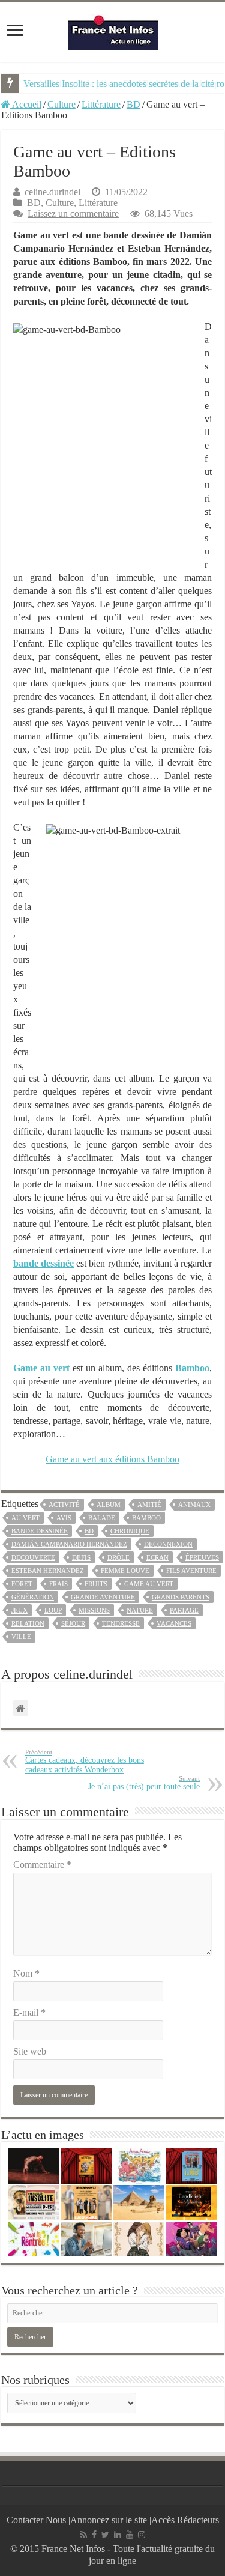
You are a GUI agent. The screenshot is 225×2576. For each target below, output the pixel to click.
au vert (25, 1518)
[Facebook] (94, 2535)
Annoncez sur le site (110, 2520)
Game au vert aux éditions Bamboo (112, 1459)
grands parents (181, 1597)
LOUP (53, 1610)
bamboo (146, 1518)
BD (133, 104)
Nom (26, 1973)
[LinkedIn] (118, 2535)
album (109, 1505)
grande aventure (103, 1597)
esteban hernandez (48, 1571)
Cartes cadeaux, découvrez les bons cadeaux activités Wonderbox (85, 1761)
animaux (194, 1505)
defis (81, 1557)
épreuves (202, 1557)
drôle (118, 1557)
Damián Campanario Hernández (69, 1544)
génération (33, 1597)
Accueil (26, 104)
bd (89, 1531)
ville (21, 1637)
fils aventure (191, 1571)
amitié (149, 1505)
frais (58, 1584)
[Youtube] (130, 2535)
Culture (61, 104)
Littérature (101, 104)
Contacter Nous (37, 2520)
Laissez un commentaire (73, 214)
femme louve (125, 1571)
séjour (73, 1623)
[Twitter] (105, 2535)
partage (184, 1610)
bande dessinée (40, 1531)
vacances (174, 1623)
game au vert (149, 1584)
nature (140, 1610)
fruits (96, 1584)
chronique (130, 1531)
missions (94, 1610)
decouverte (33, 1557)
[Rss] (84, 2535)
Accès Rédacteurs (185, 2520)
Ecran (157, 1557)
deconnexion (168, 1544)
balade (102, 1518)
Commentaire (42, 1865)
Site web (30, 2051)
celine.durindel (52, 192)
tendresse (121, 1623)
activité (64, 1505)
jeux (19, 1610)
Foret (22, 1584)
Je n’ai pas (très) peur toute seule (144, 1783)
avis (64, 1518)
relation (28, 1623)
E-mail (29, 2012)
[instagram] (142, 2535)
